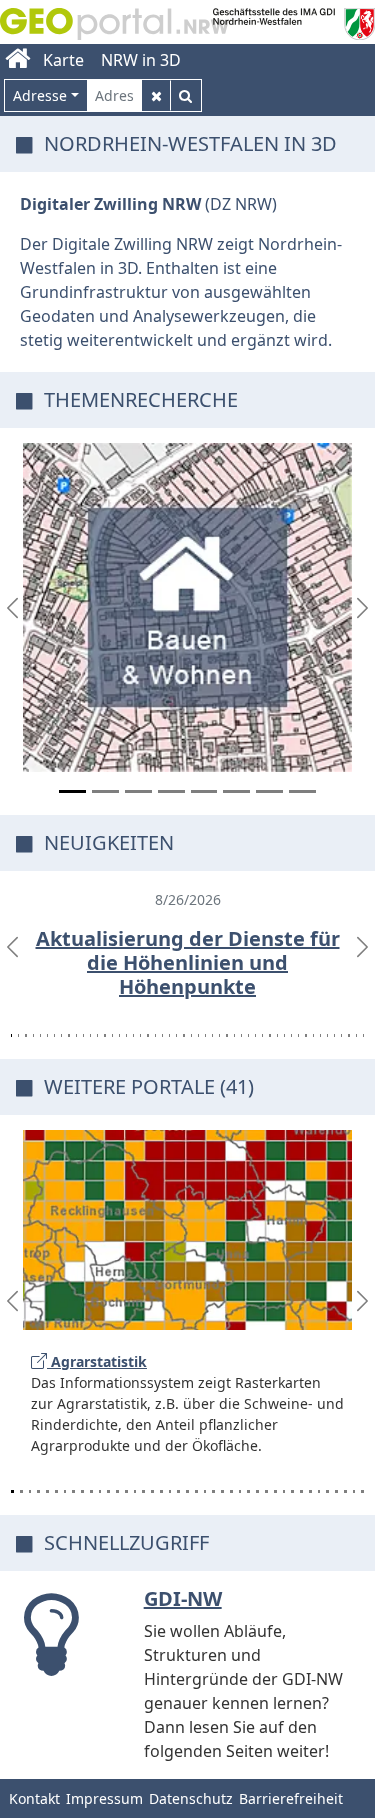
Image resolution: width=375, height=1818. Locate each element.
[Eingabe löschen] (156, 95)
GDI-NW (183, 1598)
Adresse (40, 95)
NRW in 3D (141, 60)
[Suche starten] (185, 95)
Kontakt (34, 1798)
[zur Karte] (187, 607)
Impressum (104, 1798)
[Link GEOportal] (114, 18)
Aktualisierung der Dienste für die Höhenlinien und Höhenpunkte (188, 962)
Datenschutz (191, 1798)
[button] (12, 607)
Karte (63, 60)
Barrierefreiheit (291, 1798)
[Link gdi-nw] (59, 1663)
